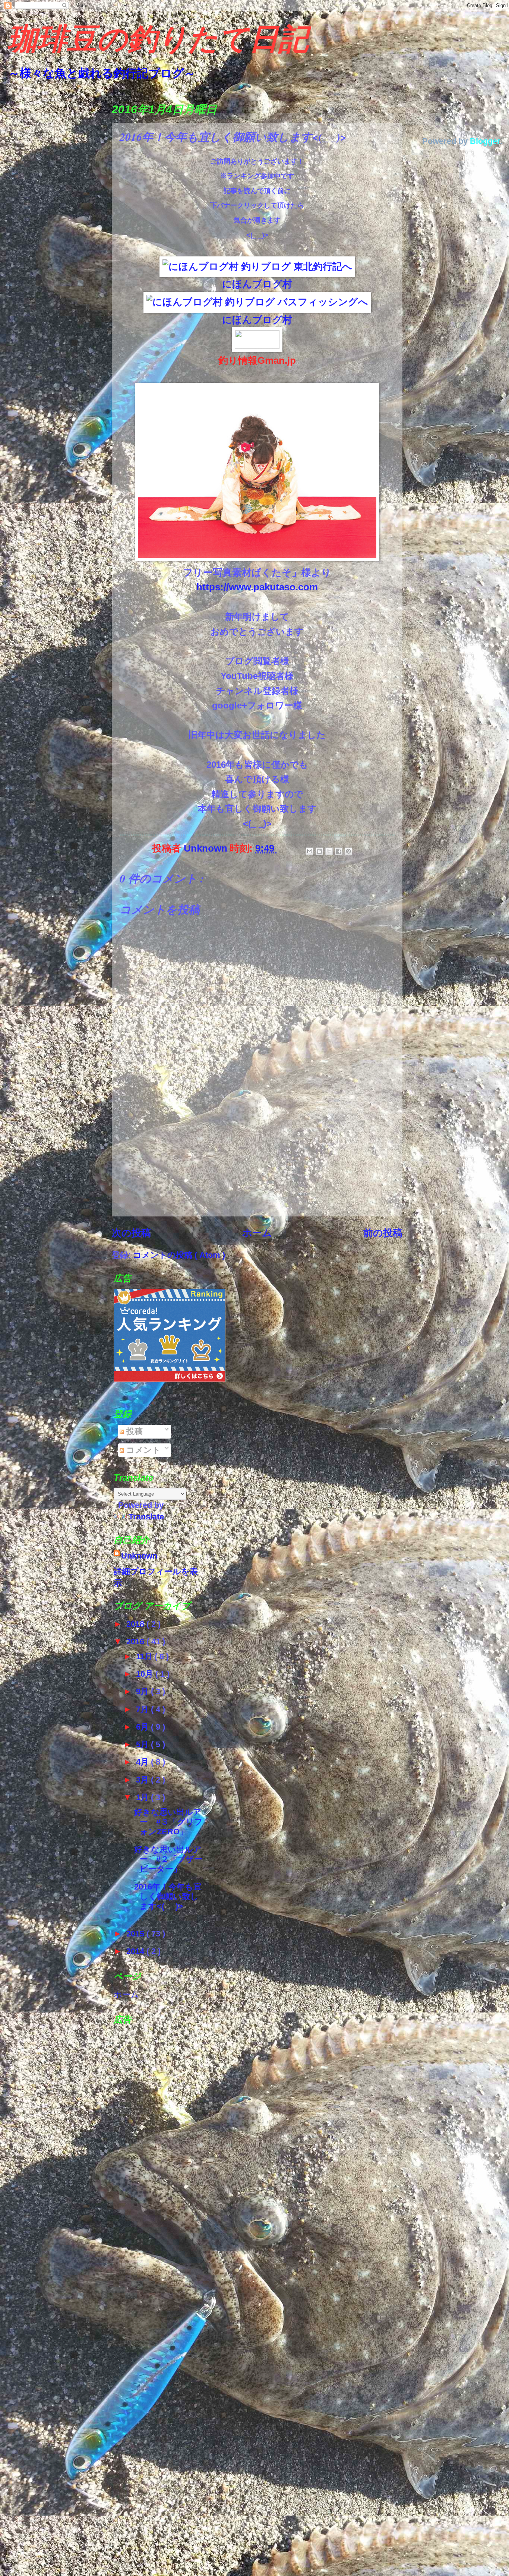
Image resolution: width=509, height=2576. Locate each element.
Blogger (485, 141)
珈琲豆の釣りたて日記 (158, 41)
